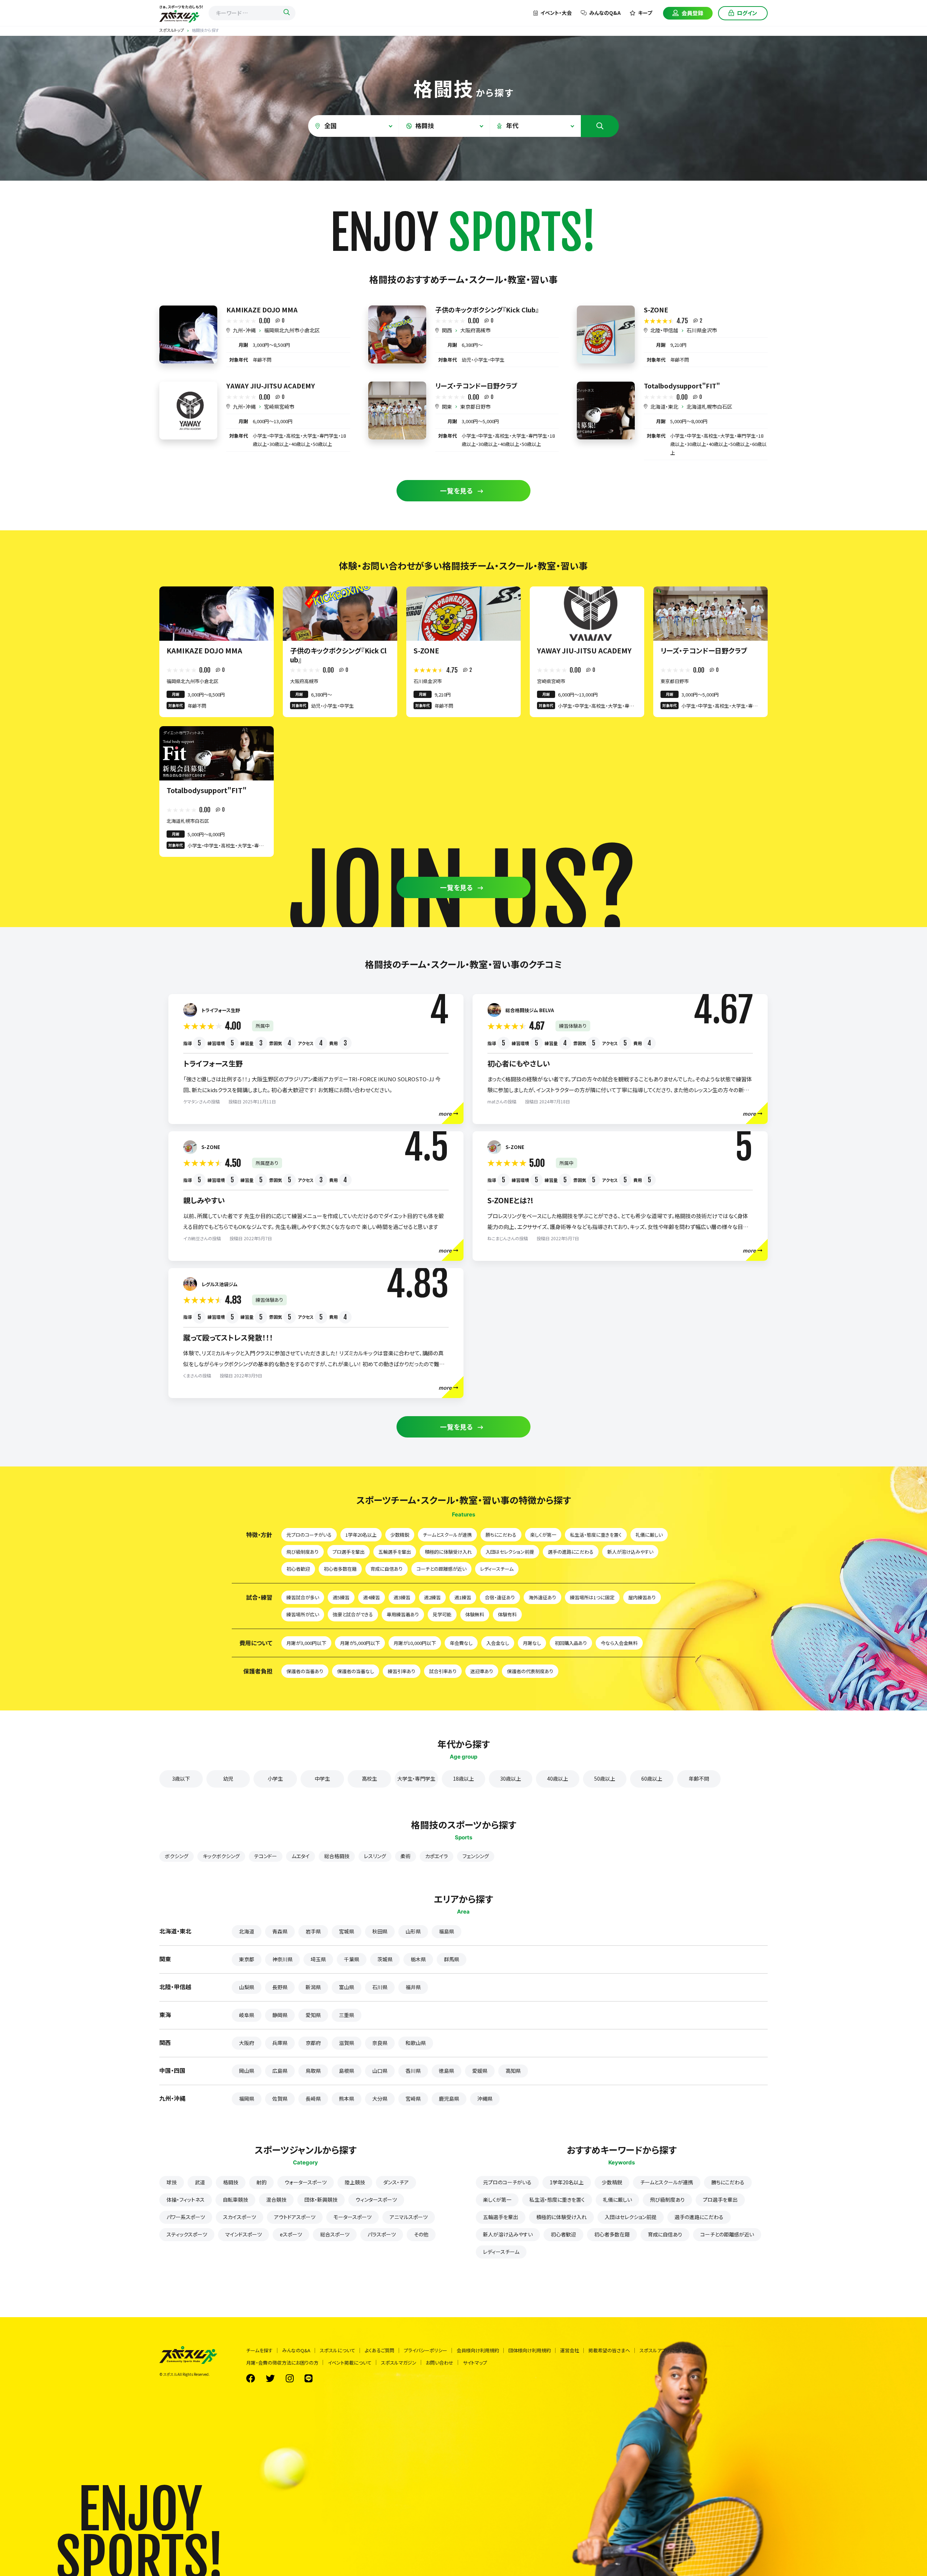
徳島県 (446, 2071)
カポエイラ (437, 1856)
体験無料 (475, 1614)
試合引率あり (443, 1671)
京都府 (313, 2043)
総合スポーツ (335, 2234)
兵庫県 (280, 2043)
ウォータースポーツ (306, 2182)
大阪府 (247, 2043)
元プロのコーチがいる (309, 1535)
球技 (172, 2182)
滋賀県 (347, 2043)
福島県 (446, 1931)
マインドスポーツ (244, 2234)
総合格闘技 (337, 1856)
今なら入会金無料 (619, 1643)
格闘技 (231, 2182)
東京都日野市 (475, 407)
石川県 (380, 1987)
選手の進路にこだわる (571, 1552)
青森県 (280, 1931)
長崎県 (313, 2099)
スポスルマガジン (399, 2363)
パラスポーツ (382, 2234)
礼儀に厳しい (649, 1535)
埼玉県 (318, 1959)
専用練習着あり (403, 1614)
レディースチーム (497, 1569)
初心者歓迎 (298, 1569)
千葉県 (352, 1959)
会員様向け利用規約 (478, 2350)
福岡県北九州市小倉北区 (292, 330)
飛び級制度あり (303, 1552)
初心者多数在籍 (340, 1569)
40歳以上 (558, 1779)
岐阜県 (247, 2015)
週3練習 (402, 1597)
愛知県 (313, 2015)
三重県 (347, 2015)
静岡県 (280, 2015)
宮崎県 (413, 2099)
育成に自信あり (387, 1569)
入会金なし (498, 1643)
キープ (645, 13)
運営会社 (570, 2350)
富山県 (347, 1987)
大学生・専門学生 (416, 1779)
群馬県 (452, 1959)
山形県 (413, 1931)
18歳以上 (463, 1779)
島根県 (347, 2071)
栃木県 (418, 1959)
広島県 (280, 2071)
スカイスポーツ (240, 2217)
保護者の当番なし (356, 1671)
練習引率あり (402, 1671)
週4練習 (372, 1597)
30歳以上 (511, 1779)
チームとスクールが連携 (447, 1535)
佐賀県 (280, 2099)
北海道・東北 (664, 407)
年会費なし (461, 1643)
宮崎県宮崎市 (279, 407)
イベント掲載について (350, 2363)
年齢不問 (699, 1779)
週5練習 (341, 1597)
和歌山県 (416, 2043)
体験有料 (507, 1614)
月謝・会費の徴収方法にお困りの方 (282, 2363)
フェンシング (476, 1856)
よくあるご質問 (379, 2350)
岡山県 (247, 2071)
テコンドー (266, 1856)
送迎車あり (482, 1671)
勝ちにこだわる (501, 1535)
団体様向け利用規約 (530, 2350)
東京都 (247, 1959)
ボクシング (177, 1856)
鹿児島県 (449, 2099)
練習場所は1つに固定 (592, 1597)
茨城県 (385, 1959)
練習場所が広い (303, 1614)
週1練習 (463, 1597)
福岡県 (247, 2099)
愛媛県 (480, 2071)
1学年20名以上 (361, 1535)
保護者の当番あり (305, 1671)
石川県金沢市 (702, 330)
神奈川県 (282, 1959)
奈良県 (380, 2043)
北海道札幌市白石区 (709, 407)
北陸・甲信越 (664, 330)
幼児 (228, 1779)
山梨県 (247, 1987)
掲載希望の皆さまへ (609, 2350)
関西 (447, 330)
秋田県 (380, 1931)
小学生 (275, 1779)
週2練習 (432, 1597)
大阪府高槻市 (475, 330)
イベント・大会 (556, 13)
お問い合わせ (440, 2363)
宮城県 (347, 1931)
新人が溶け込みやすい (630, 1552)
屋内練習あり (642, 1597)
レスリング (375, 1856)
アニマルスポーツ (409, 2217)
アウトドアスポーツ (295, 2217)
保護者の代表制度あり (530, 1671)
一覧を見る (457, 491)
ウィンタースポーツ (376, 2200)
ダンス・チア (396, 2182)
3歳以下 (181, 1779)
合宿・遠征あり (500, 1597)
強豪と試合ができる (353, 1614)
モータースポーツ (353, 2217)
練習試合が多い (303, 1597)
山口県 (380, 2071)
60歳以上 (652, 1779)
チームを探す (259, 2350)
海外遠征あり (542, 1597)
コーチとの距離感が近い (441, 1569)
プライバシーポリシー (425, 2350)
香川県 (413, 2071)
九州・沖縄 (244, 330)
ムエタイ (301, 1856)
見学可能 (442, 1614)
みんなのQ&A (605, 13)
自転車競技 (235, 2200)
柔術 (406, 1856)
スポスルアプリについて (664, 2350)
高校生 (369, 1779)
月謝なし (532, 1643)
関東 (447, 407)
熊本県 (347, 2099)
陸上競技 (355, 2182)
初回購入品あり (571, 1643)
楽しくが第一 (543, 1535)
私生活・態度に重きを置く (596, 1535)
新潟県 (313, 1987)
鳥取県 (313, 2071)
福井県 (413, 1987)
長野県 (280, 1987)
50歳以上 (605, 1779)
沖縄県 (485, 2099)
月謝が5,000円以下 (360, 1643)
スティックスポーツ (187, 2234)
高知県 (513, 2071)
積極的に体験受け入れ (448, 1552)
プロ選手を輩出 (349, 1552)
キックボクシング (221, 1856)
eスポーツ (291, 2234)
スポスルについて (337, 2350)
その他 (421, 2234)
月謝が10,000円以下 (415, 1643)
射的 (261, 2182)
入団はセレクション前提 (510, 1552)
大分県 (380, 2099)
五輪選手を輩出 (395, 1552)
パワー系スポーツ (186, 2217)
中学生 (322, 1779)
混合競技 (276, 2200)
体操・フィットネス (186, 2200)
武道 (200, 2182)
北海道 (247, 1931)
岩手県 (313, 1931)
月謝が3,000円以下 (306, 1643)
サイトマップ (475, 2363)
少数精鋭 (400, 1535)
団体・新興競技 (321, 2200)
